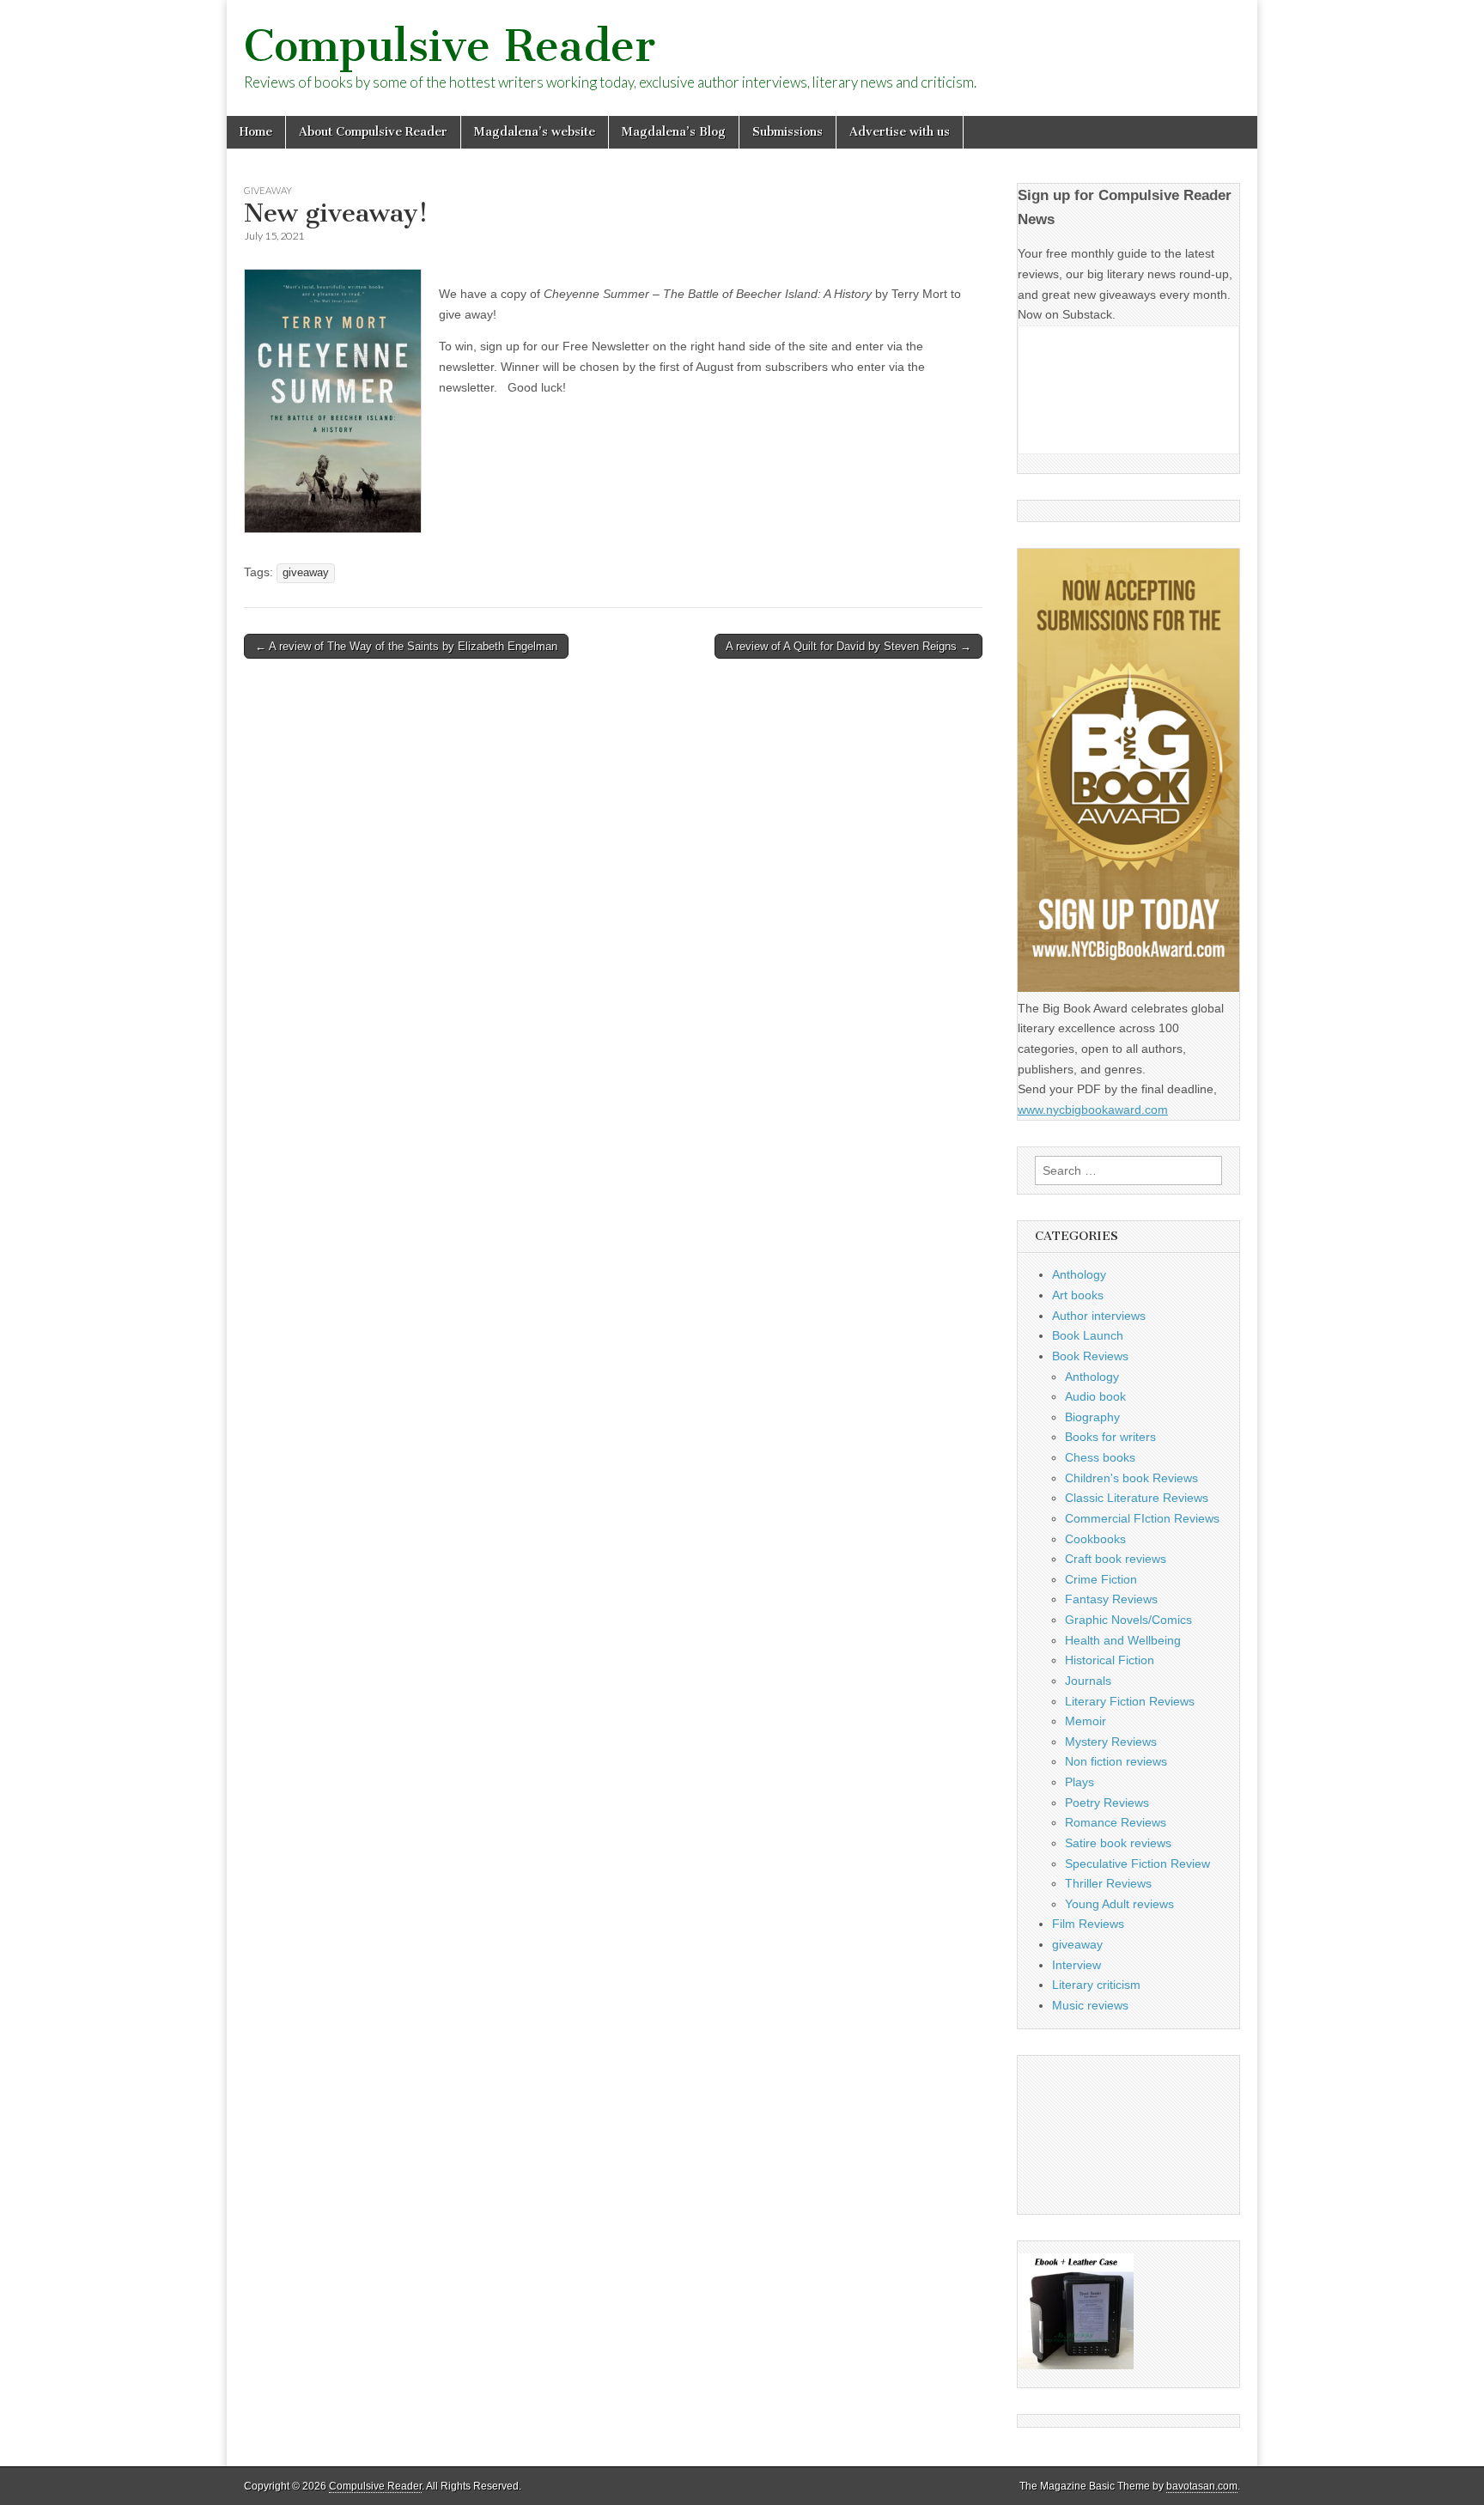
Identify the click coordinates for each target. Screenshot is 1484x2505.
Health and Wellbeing (1123, 1640)
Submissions (788, 132)
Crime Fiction (1101, 1579)
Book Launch (1088, 1335)
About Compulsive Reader (373, 132)
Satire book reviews (1118, 1843)
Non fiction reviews (1116, 1761)
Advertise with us (900, 132)
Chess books (1100, 1457)
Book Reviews (1090, 1356)
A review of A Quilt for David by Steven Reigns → (848, 646)
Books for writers (1110, 1437)
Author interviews (1099, 1316)
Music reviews (1090, 2005)
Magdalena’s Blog (674, 132)
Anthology (1079, 1274)
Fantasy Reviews (1111, 1599)
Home (256, 132)
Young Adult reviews (1119, 1904)
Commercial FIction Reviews (1142, 1518)
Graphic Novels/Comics (1128, 1620)
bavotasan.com (1202, 2486)
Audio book (1095, 1396)
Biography (1092, 1417)
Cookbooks (1095, 1539)
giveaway (268, 190)
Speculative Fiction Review (1137, 1864)
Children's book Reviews (1131, 1478)
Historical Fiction (1110, 1660)
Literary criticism (1096, 1985)
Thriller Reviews (1108, 1883)
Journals (1088, 1681)
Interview (1077, 1965)
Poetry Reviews (1107, 1803)
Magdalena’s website (535, 132)
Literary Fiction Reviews (1130, 1701)
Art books (1078, 1295)
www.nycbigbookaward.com (1093, 1110)
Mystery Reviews (1111, 1742)
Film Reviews (1088, 1924)
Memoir (1086, 1721)
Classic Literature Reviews (1137, 1498)
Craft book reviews (1116, 1559)
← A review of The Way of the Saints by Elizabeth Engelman (406, 646)
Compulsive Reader (450, 46)
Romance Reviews (1116, 1822)
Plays (1080, 1782)
